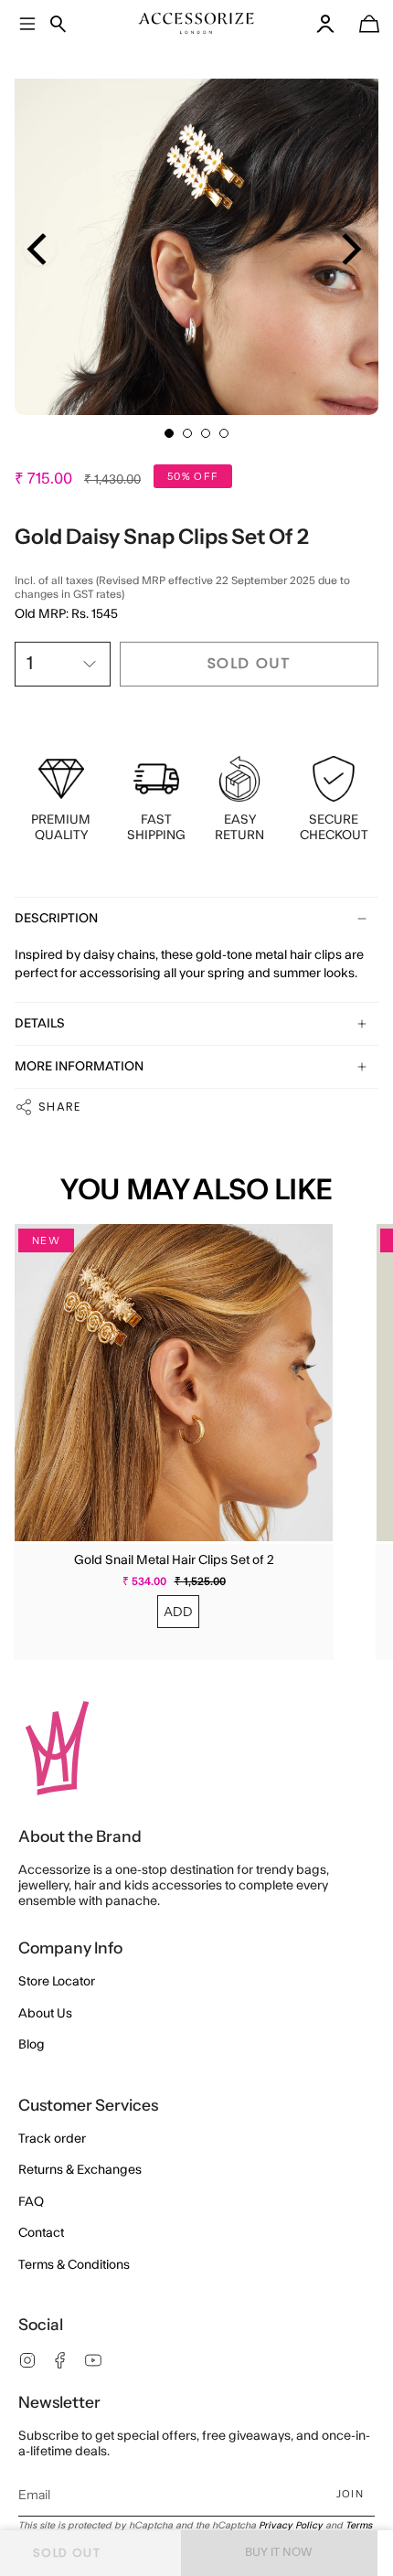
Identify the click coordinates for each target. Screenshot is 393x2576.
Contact (41, 2233)
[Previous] (40, 249)
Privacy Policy (291, 2526)
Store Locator (57, 1982)
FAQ (31, 2202)
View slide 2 (187, 433)
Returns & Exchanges (80, 2170)
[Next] (349, 249)
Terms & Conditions (74, 2265)
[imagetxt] (196, 23)
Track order (52, 2139)
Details (40, 1024)
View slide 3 (206, 433)
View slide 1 (169, 433)
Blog (32, 2045)
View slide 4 (224, 433)
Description (56, 919)
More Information (79, 1067)
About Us (45, 2014)
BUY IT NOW (279, 2552)
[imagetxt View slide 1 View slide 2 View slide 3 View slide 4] (196, 233)
